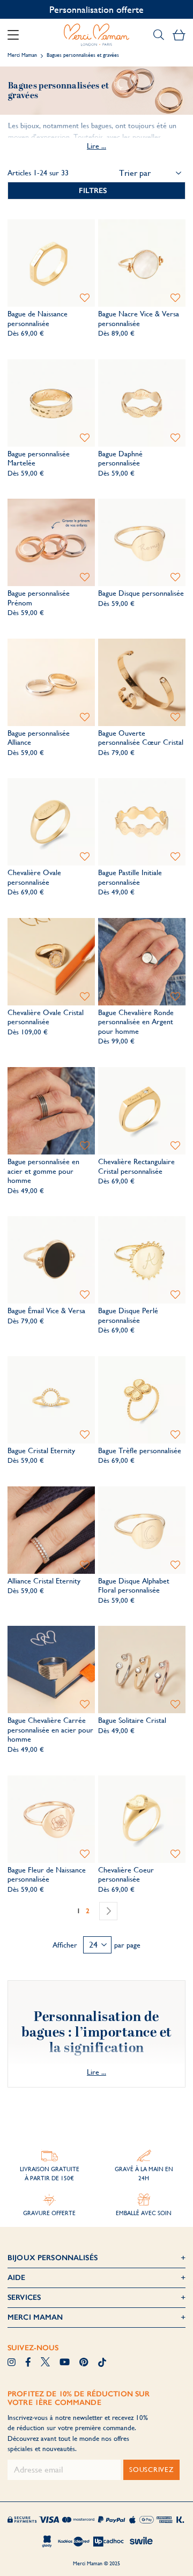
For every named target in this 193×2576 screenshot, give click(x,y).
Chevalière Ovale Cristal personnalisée (46, 1017)
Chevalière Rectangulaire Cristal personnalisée (136, 1166)
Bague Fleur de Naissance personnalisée (47, 1875)
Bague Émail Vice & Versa (46, 1311)
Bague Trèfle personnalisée (140, 1450)
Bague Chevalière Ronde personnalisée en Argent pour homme (136, 1022)
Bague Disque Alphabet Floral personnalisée (134, 1586)
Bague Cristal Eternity (41, 1450)
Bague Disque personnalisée (141, 593)
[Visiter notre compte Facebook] (28, 2363)
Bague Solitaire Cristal (132, 1720)
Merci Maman (22, 55)
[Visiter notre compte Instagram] (12, 2363)
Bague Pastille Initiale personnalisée (130, 877)
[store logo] (96, 35)
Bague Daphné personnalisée (120, 458)
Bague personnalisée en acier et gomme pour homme (43, 1171)
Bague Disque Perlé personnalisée (128, 1315)
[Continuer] (108, 1911)
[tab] (96, 191)
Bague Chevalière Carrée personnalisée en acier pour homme (50, 1730)
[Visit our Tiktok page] (102, 2363)
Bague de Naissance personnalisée (38, 319)
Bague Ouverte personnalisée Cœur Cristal (141, 738)
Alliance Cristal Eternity (44, 1581)
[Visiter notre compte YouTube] (65, 2363)
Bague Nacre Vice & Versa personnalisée (139, 319)
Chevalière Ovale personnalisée (34, 877)
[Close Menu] (17, 35)
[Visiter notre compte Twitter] (45, 2363)
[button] (85, 298)
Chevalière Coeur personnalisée (126, 1875)
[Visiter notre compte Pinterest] (84, 2363)
